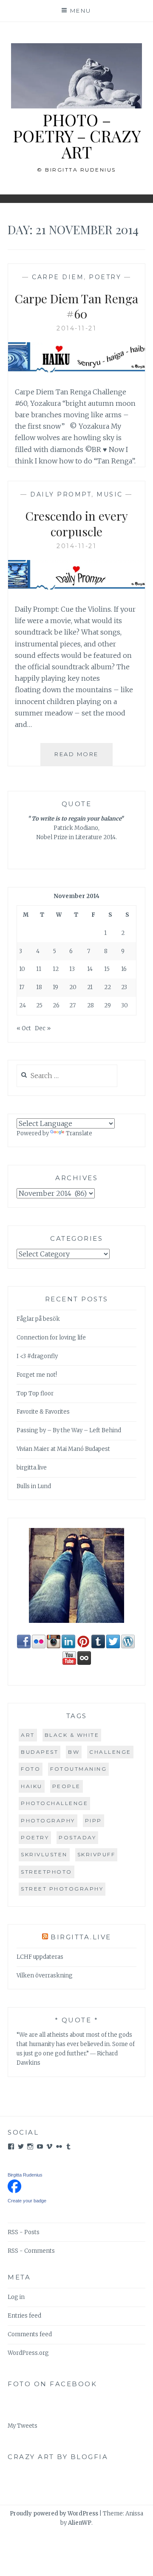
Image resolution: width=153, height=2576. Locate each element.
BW (74, 1752)
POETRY (105, 277)
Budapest (40, 1752)
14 (90, 969)
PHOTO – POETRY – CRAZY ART (77, 136)
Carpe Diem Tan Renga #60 (76, 306)
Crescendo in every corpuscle (77, 523)
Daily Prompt (61, 494)
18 (39, 987)
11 (39, 969)
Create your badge (27, 2201)
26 (56, 1005)
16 (124, 969)
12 (56, 969)
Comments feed (30, 2334)
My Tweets (23, 2426)
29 (108, 1005)
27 (72, 1005)
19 (55, 987)
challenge (110, 1752)
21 (90, 987)
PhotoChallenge (54, 1803)
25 (39, 1005)
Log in (16, 2297)
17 (22, 987)
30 (125, 1005)
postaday (77, 1837)
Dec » (43, 1028)
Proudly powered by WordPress (54, 2514)
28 (91, 1005)
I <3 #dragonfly (37, 1356)
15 (107, 969)
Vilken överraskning (45, 1976)
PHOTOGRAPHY (48, 1820)
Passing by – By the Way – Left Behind (69, 1430)
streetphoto (47, 1872)
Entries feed (24, 2316)
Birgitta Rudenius (25, 2175)
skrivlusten (44, 1854)
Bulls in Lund (34, 1486)
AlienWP (80, 2523)
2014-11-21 (76, 328)
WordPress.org (28, 2353)
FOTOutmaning (78, 1769)
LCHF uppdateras (40, 1957)
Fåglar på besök (38, 1319)
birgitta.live (32, 1468)
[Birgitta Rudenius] (14, 2191)
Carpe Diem (58, 277)
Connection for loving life (51, 1338)
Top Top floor (35, 1393)
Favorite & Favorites (43, 1412)
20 (73, 987)
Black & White (72, 1735)
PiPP (93, 1820)
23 (124, 987)
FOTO (31, 1769)
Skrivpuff (96, 1854)
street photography (62, 1889)
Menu (81, 11)
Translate (79, 1133)
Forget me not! (37, 1375)
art (28, 1735)
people (67, 1786)
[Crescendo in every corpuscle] (76, 588)
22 (108, 987)
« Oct (24, 1028)
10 (22, 969)
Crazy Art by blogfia (58, 2457)
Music (110, 494)
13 (72, 969)
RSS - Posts (24, 2232)
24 (23, 1005)
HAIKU (32, 1786)
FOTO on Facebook (52, 2384)
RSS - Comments (31, 2251)
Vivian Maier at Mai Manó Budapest (63, 1449)
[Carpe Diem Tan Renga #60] (76, 370)
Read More (84, 758)
